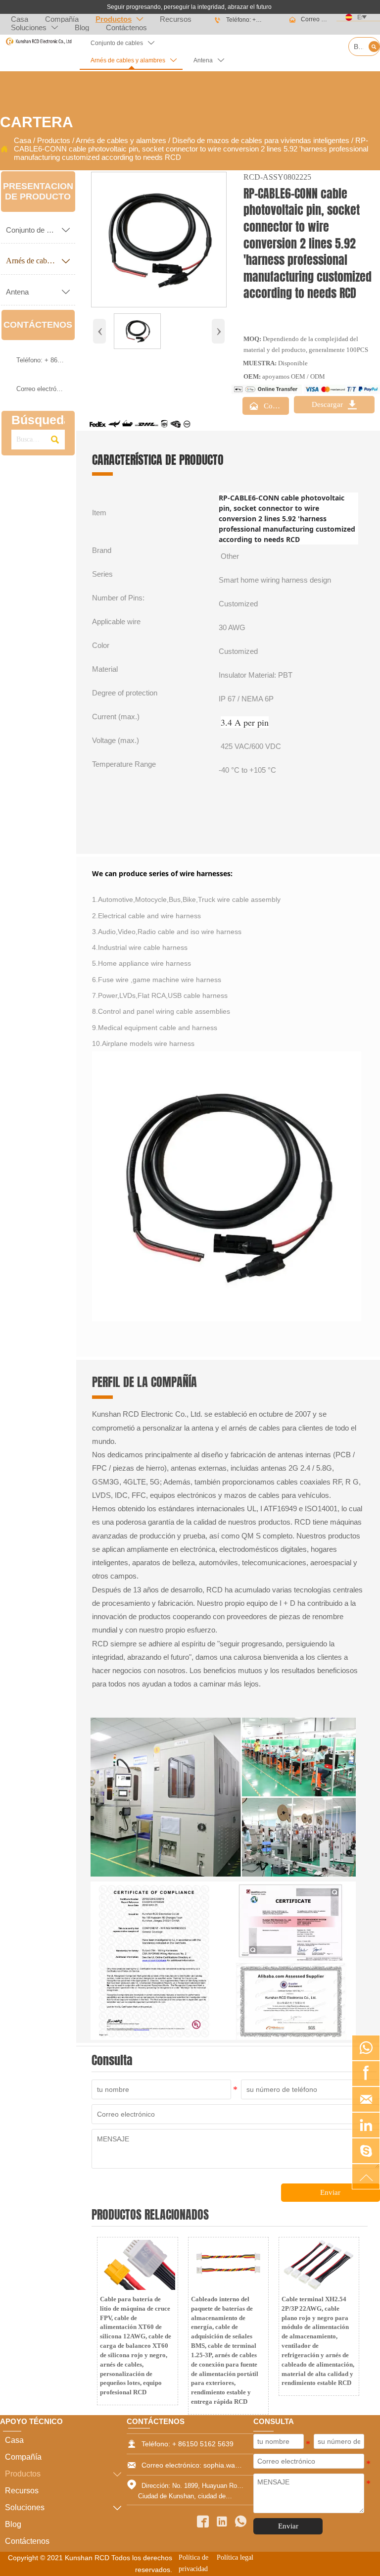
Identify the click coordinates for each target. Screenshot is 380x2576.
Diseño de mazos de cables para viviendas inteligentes (261, 140)
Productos (54, 140)
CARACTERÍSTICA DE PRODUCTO (158, 460)
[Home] (39, 42)
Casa (23, 140)
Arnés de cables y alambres (121, 140)
